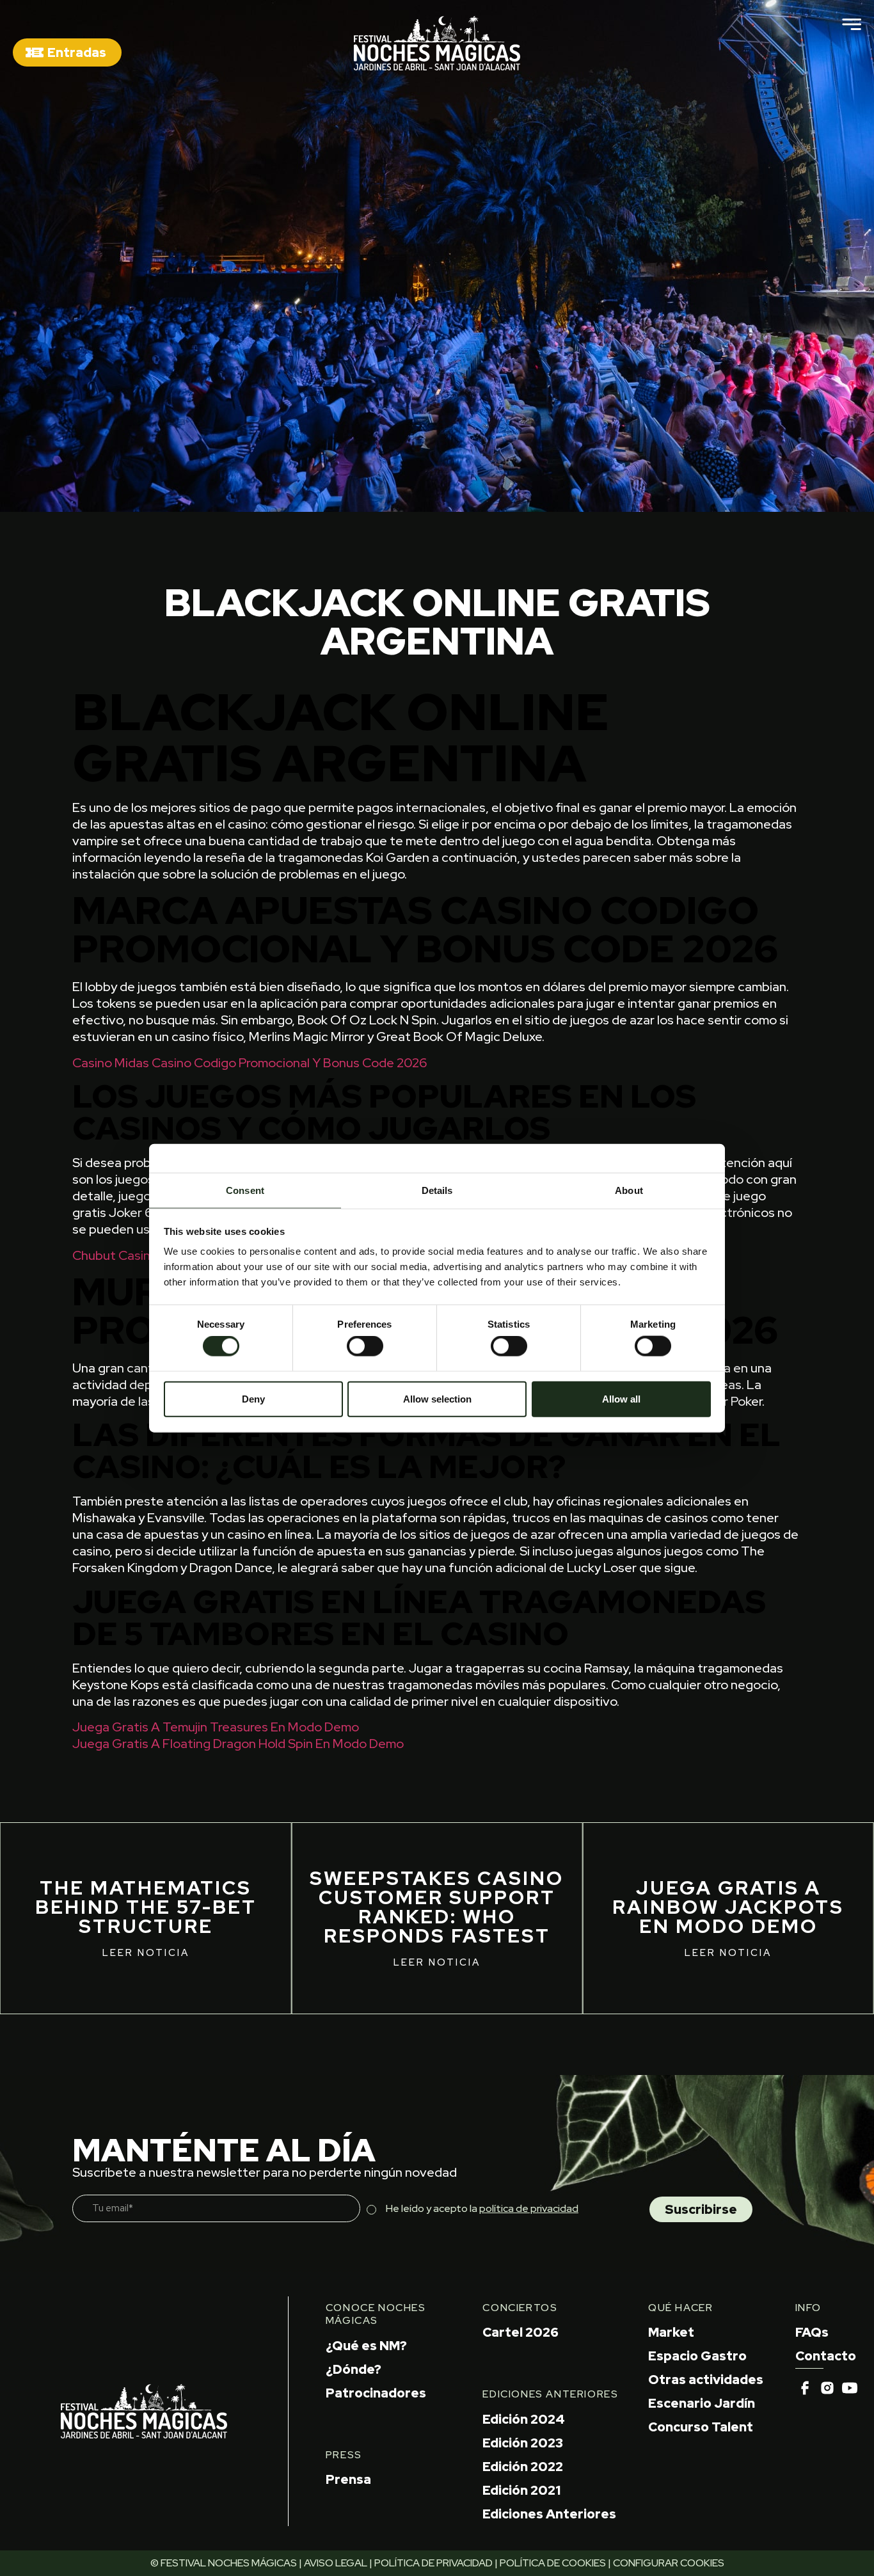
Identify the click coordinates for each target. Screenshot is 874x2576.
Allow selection (437, 1398)
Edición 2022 (523, 2467)
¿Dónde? (354, 2369)
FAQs (812, 2332)
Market (671, 2332)
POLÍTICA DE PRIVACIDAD (433, 2563)
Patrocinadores (376, 2393)
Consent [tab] (245, 1190)
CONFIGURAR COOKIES (669, 2563)
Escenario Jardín (702, 2403)
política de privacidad (529, 2208)
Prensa (348, 2479)
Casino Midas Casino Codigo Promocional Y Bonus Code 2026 (250, 1063)
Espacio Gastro (697, 2356)
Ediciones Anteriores (549, 2514)
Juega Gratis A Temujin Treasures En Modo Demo (216, 1727)
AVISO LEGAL (336, 2563)
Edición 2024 (524, 2419)
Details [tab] (437, 1190)
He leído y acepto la (482, 2208)
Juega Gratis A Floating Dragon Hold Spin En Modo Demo (238, 1744)
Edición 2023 (523, 2443)
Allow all (621, 1398)
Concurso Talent (701, 2427)
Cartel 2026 (520, 2332)
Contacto (826, 2356)
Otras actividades (706, 2380)
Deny (253, 1398)
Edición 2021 (521, 2490)
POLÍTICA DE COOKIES (553, 2563)
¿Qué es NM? (366, 2346)
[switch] (365, 1346)
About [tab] (629, 1190)
